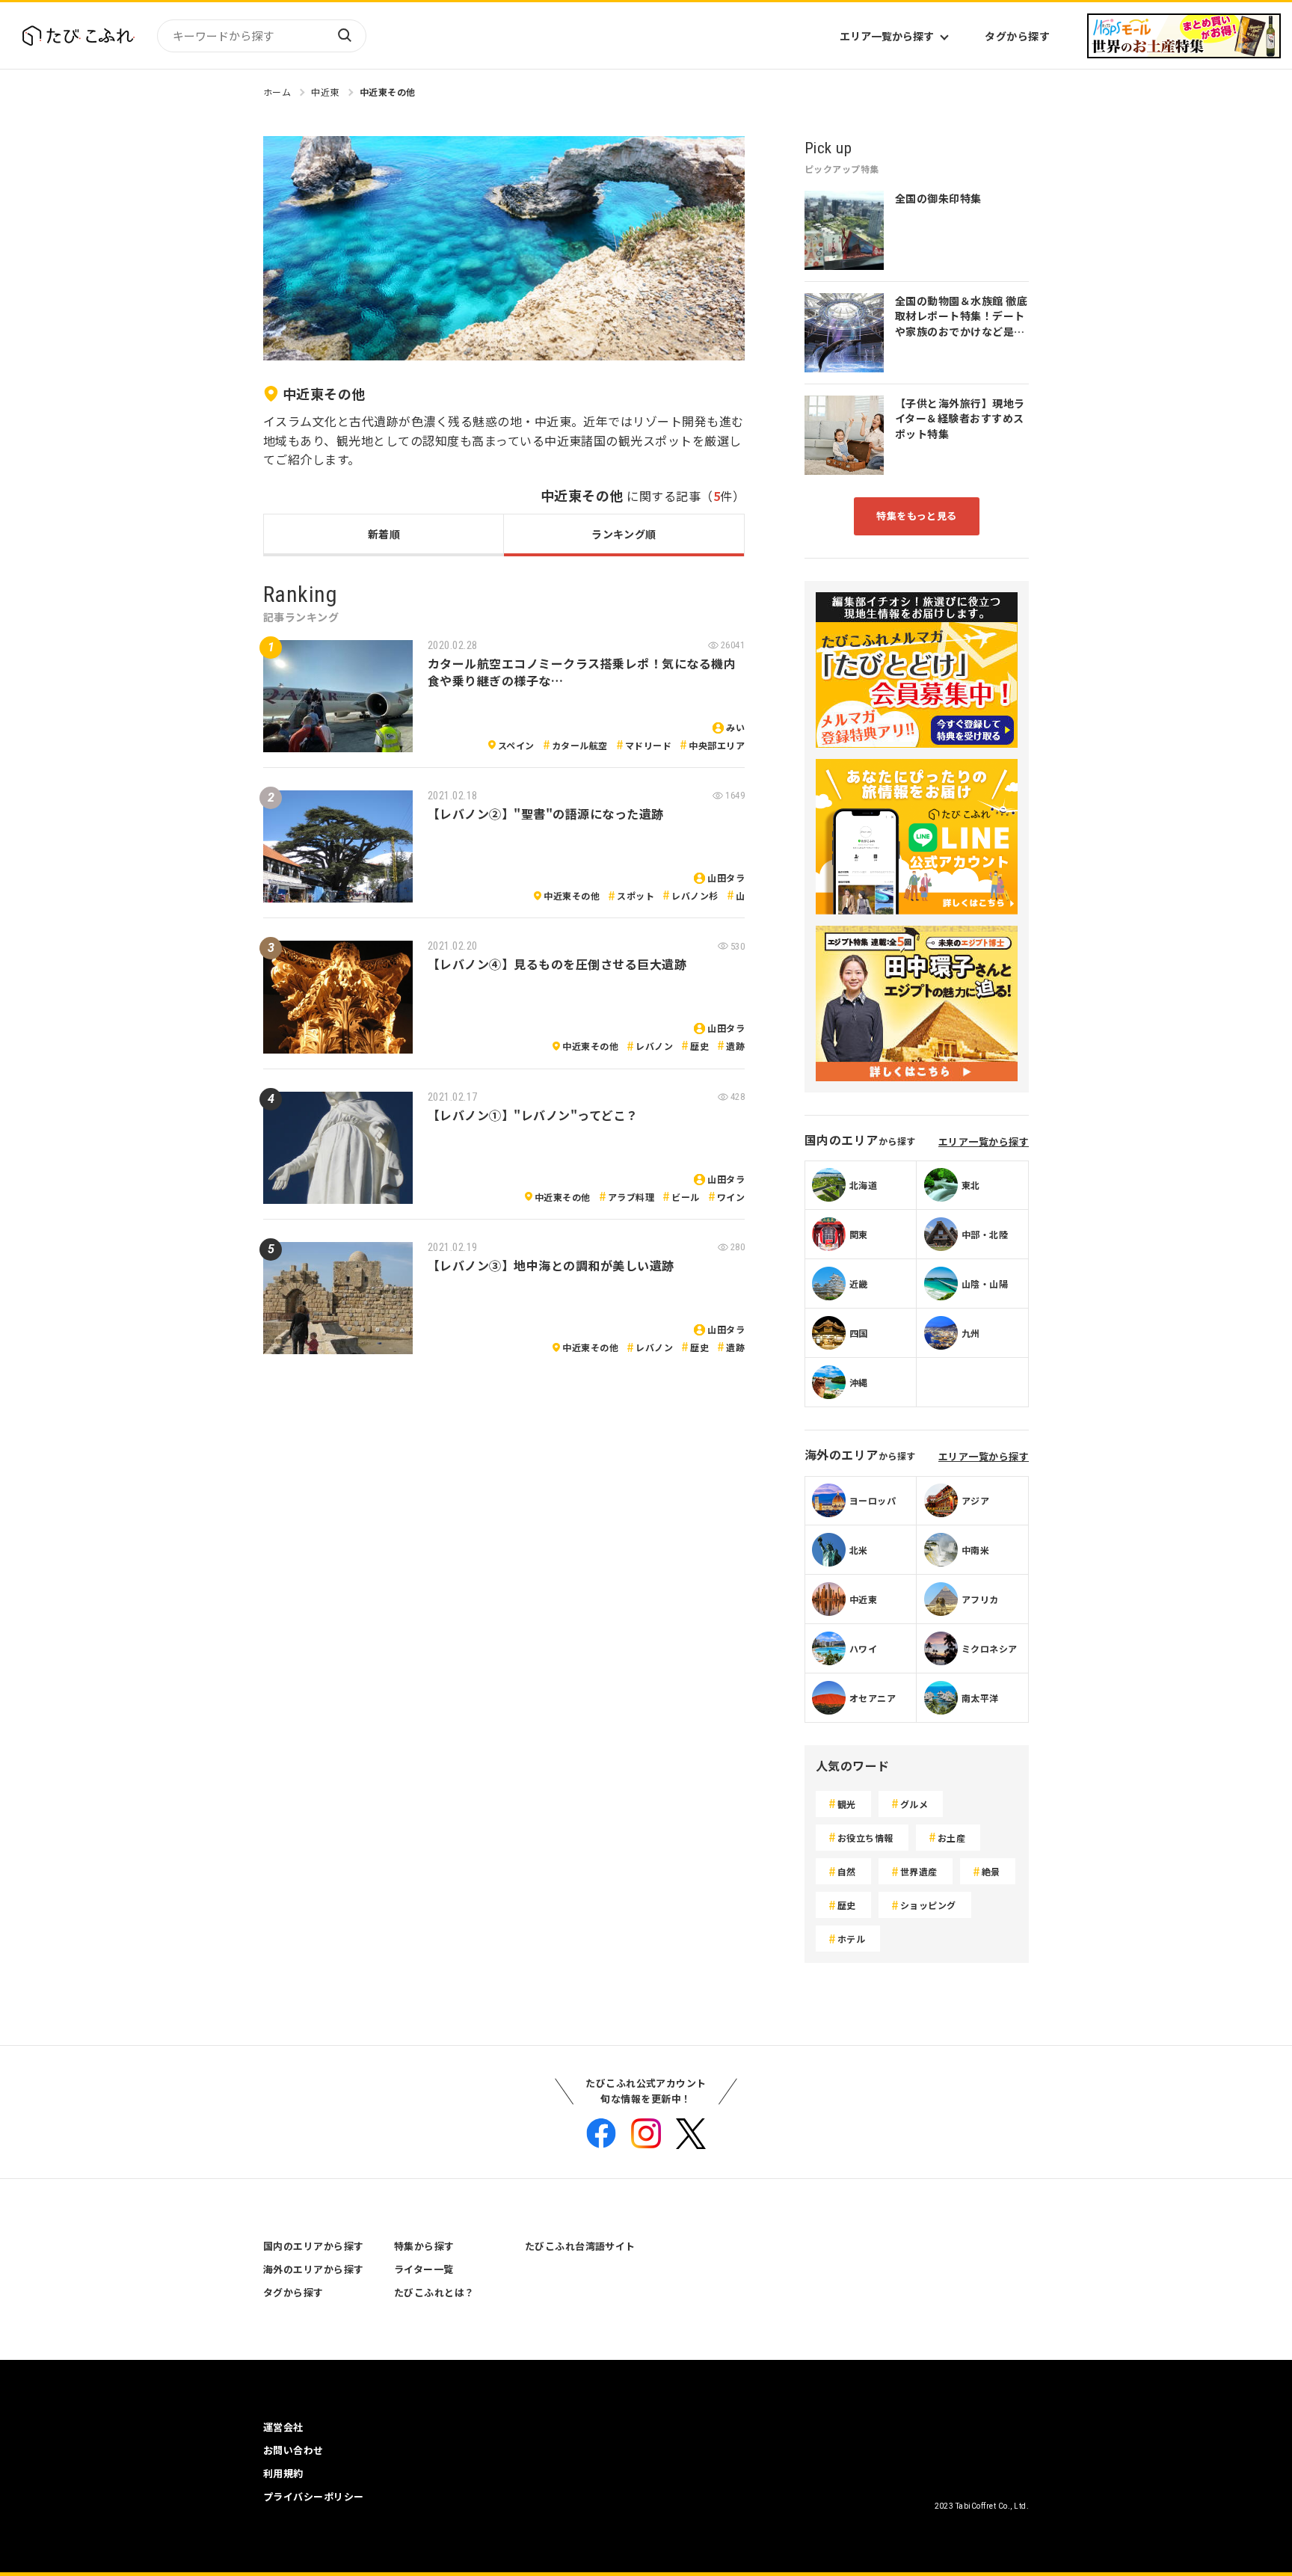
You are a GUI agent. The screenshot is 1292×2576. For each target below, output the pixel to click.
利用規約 (283, 2473)
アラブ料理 (631, 1197)
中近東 (325, 92)
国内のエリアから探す (314, 2246)
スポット (636, 895)
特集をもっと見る (917, 516)
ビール (685, 1197)
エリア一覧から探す (887, 36)
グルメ (914, 1804)
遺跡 (735, 1046)
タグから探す (1017, 36)
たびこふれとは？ (434, 2292)
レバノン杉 (695, 895)
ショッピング (928, 1905)
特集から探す (424, 2246)
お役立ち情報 (865, 1838)
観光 (847, 1804)
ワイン (731, 1197)
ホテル (851, 1939)
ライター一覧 (424, 2269)
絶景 (991, 1871)
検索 (344, 36)
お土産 (951, 1838)
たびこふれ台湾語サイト (580, 2246)
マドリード (648, 745)
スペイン (516, 745)
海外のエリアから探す (314, 2269)
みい (735, 727)
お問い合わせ (293, 2450)
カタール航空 (580, 745)
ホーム (277, 92)
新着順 (384, 534)
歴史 (699, 1046)
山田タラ (726, 877)
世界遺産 (919, 1871)
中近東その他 (388, 92)
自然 (847, 1871)
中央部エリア (717, 745)
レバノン (654, 1046)
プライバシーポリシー (314, 2496)
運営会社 (283, 2427)
